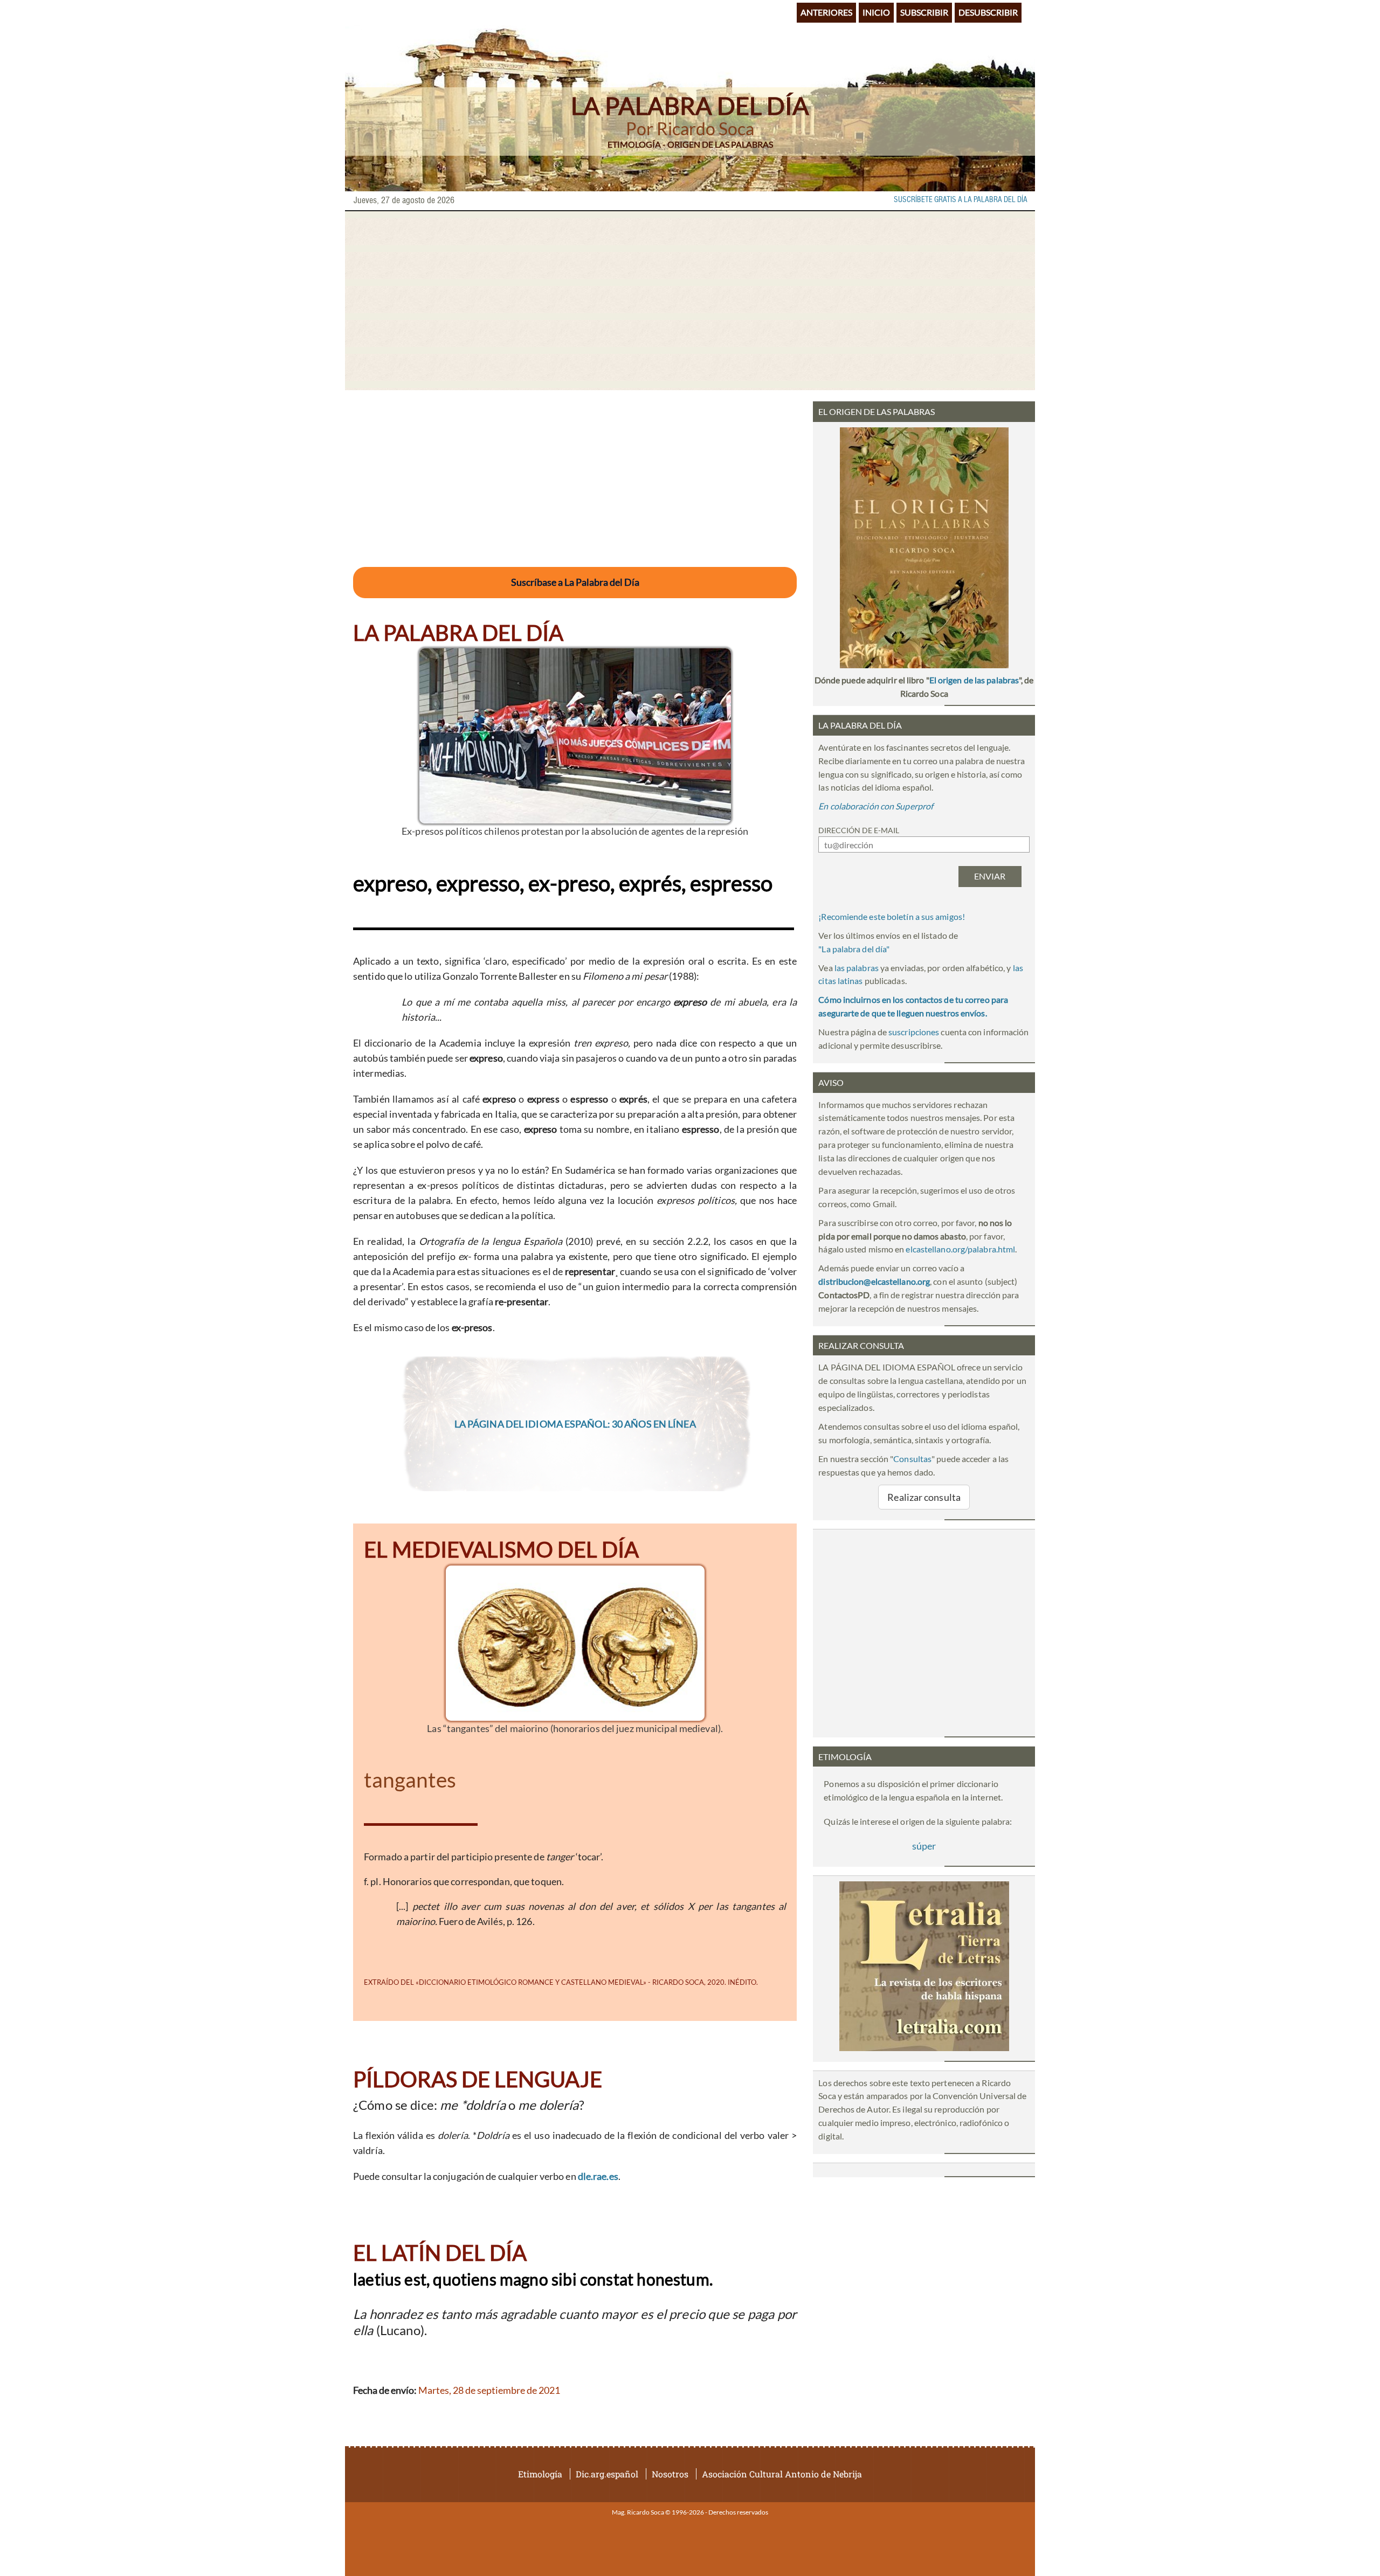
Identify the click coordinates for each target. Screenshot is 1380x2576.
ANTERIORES (826, 12)
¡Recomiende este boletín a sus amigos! (892, 916)
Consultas (912, 1459)
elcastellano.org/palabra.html (960, 1249)
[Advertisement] (690, 301)
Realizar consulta (924, 1497)
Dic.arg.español (607, 2474)
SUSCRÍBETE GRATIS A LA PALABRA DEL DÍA (961, 200)
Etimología (540, 2474)
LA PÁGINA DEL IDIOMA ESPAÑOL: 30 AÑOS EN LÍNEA (575, 1424)
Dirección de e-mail (859, 830)
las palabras (857, 968)
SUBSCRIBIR (924, 12)
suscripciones (914, 1032)
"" (854, 949)
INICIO (876, 12)
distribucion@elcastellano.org (874, 1281)
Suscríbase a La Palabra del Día (575, 582)
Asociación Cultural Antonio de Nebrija (782, 2474)
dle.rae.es (598, 2176)
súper (924, 1846)
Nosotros (670, 2474)
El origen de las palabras (974, 680)
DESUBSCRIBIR (988, 12)
